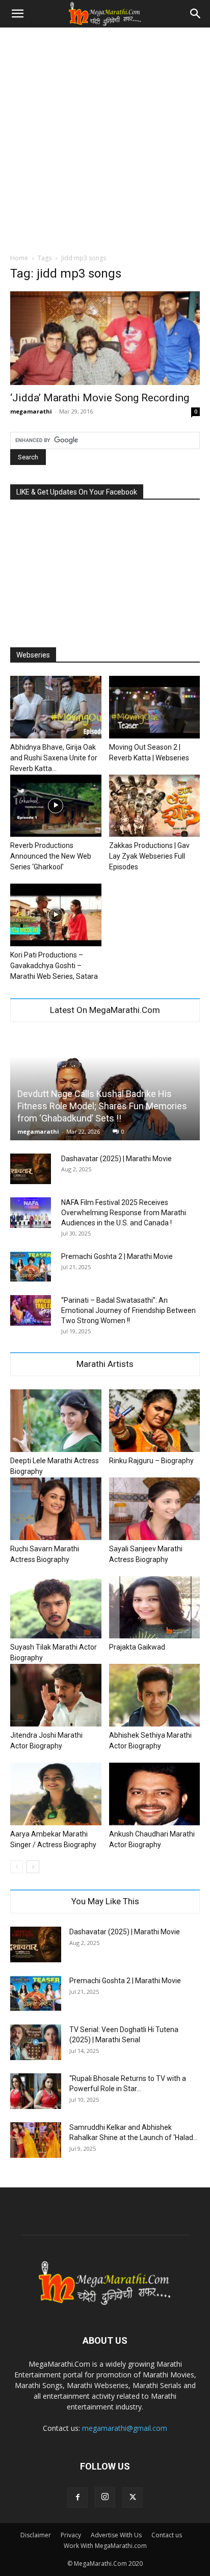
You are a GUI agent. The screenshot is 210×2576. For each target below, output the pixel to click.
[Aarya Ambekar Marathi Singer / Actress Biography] (56, 1794)
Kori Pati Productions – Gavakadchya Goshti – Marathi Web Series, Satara (54, 966)
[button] (17, 14)
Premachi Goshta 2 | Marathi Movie (117, 1256)
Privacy (71, 2535)
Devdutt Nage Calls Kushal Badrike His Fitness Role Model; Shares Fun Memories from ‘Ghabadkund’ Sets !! (102, 1106)
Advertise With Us (116, 2535)
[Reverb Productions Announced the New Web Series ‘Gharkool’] (56, 806)
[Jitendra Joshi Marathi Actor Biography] (56, 1695)
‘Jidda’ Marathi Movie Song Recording (100, 398)
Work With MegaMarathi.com (105, 2546)
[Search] (196, 14)
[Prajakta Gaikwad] (155, 1608)
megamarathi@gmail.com (125, 2428)
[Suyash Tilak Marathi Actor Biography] (56, 1608)
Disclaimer (36, 2535)
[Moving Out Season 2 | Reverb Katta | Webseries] (155, 707)
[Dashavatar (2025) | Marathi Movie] (31, 1169)
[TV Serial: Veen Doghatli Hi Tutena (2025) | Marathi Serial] (36, 2042)
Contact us (167, 2535)
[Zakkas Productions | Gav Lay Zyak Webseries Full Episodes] (155, 806)
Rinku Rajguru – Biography (151, 1461)
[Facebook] (77, 2498)
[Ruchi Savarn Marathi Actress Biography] (56, 1509)
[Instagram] (105, 2497)
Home (19, 258)
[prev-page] (17, 1867)
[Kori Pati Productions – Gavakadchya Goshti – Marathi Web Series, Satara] (56, 915)
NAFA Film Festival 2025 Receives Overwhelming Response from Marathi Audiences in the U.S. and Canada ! (124, 1213)
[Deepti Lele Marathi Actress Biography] (56, 1421)
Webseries (33, 655)
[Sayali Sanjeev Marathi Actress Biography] (155, 1509)
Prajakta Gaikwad (137, 1647)
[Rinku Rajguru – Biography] (155, 1421)
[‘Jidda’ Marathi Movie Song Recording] (105, 338)
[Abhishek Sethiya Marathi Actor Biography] (155, 1695)
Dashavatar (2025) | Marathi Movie (116, 1159)
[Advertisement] (105, 138)
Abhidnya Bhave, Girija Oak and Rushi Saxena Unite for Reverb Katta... (54, 758)
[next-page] (33, 1867)
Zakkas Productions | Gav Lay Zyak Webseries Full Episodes (149, 856)
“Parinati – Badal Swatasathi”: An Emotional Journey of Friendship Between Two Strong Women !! (128, 1310)
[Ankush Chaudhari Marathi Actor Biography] (155, 1794)
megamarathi (31, 411)
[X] (133, 2498)
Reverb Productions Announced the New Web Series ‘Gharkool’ (51, 856)
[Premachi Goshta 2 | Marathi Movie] (31, 1267)
